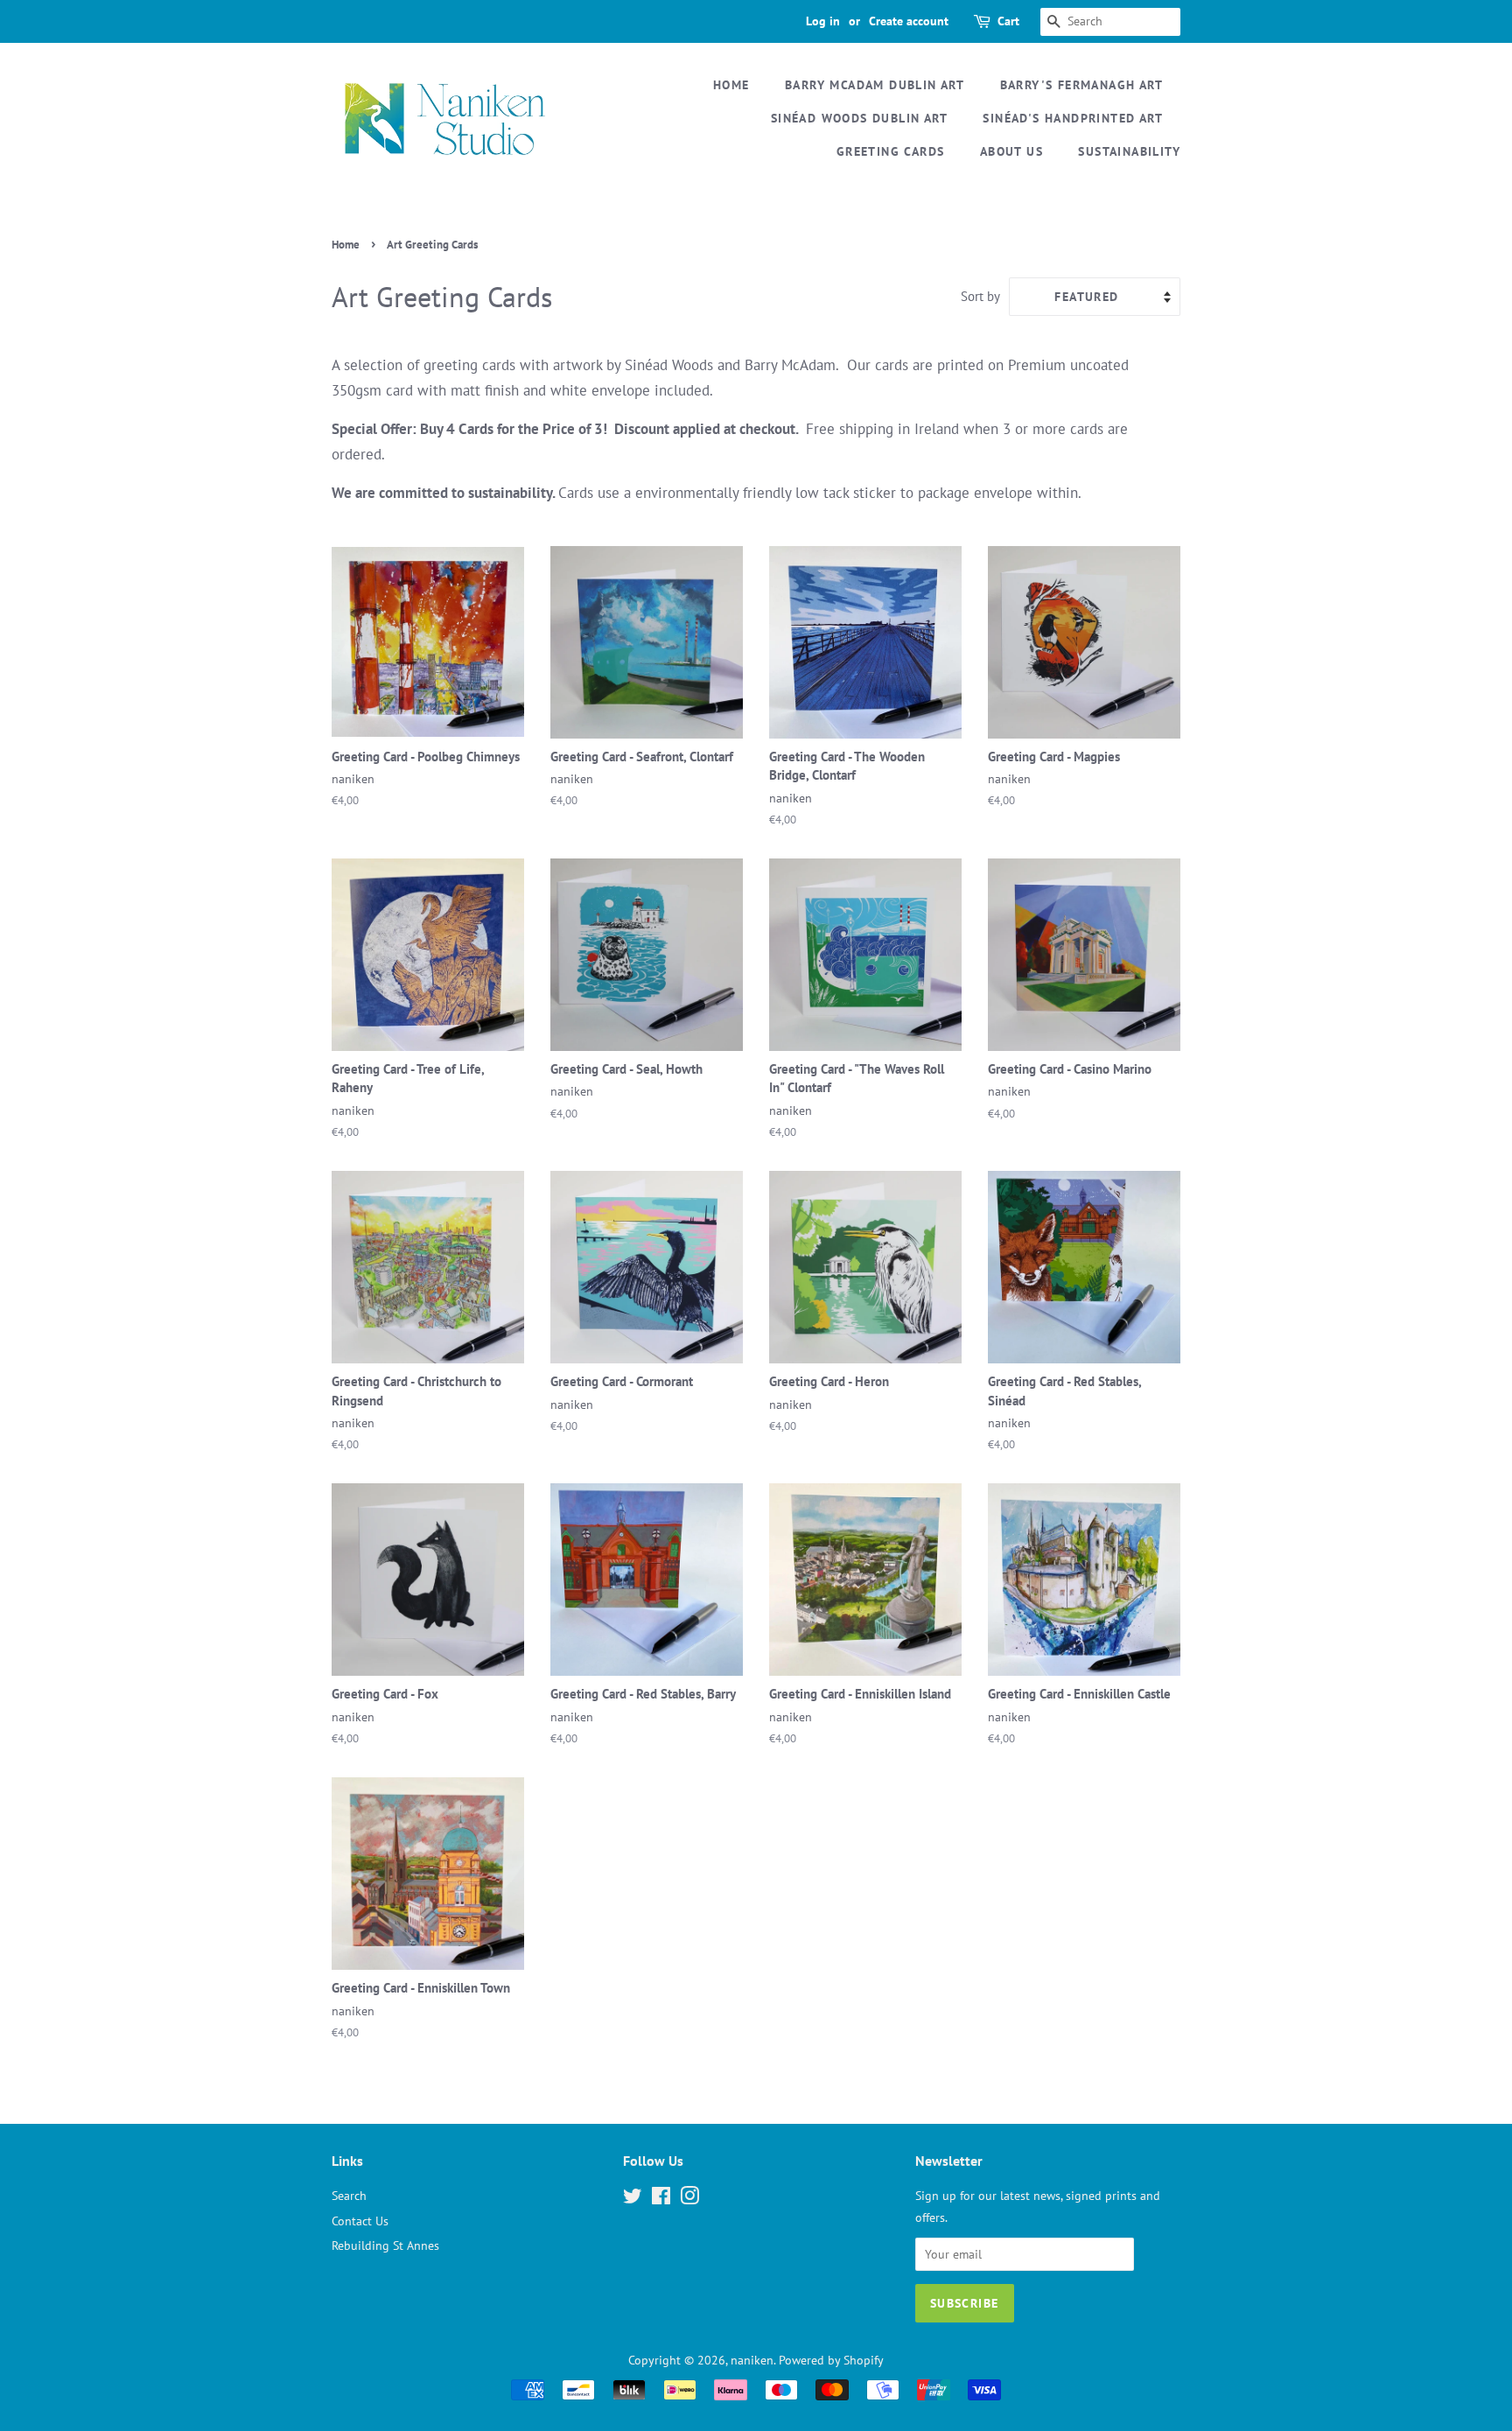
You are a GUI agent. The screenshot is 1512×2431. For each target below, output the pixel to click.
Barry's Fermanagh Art (1081, 85)
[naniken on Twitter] (633, 2199)
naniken (752, 2360)
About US (1011, 151)
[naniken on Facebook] (661, 2199)
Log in (823, 21)
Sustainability (1129, 151)
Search (349, 2195)
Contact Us (360, 2221)
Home (731, 85)
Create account (909, 21)
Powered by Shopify (831, 2360)
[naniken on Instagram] (689, 2199)
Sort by (980, 296)
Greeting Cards (891, 151)
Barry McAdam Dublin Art (875, 85)
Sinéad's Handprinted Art (1073, 118)
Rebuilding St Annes (385, 2245)
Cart (1008, 21)
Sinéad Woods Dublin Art (859, 118)
